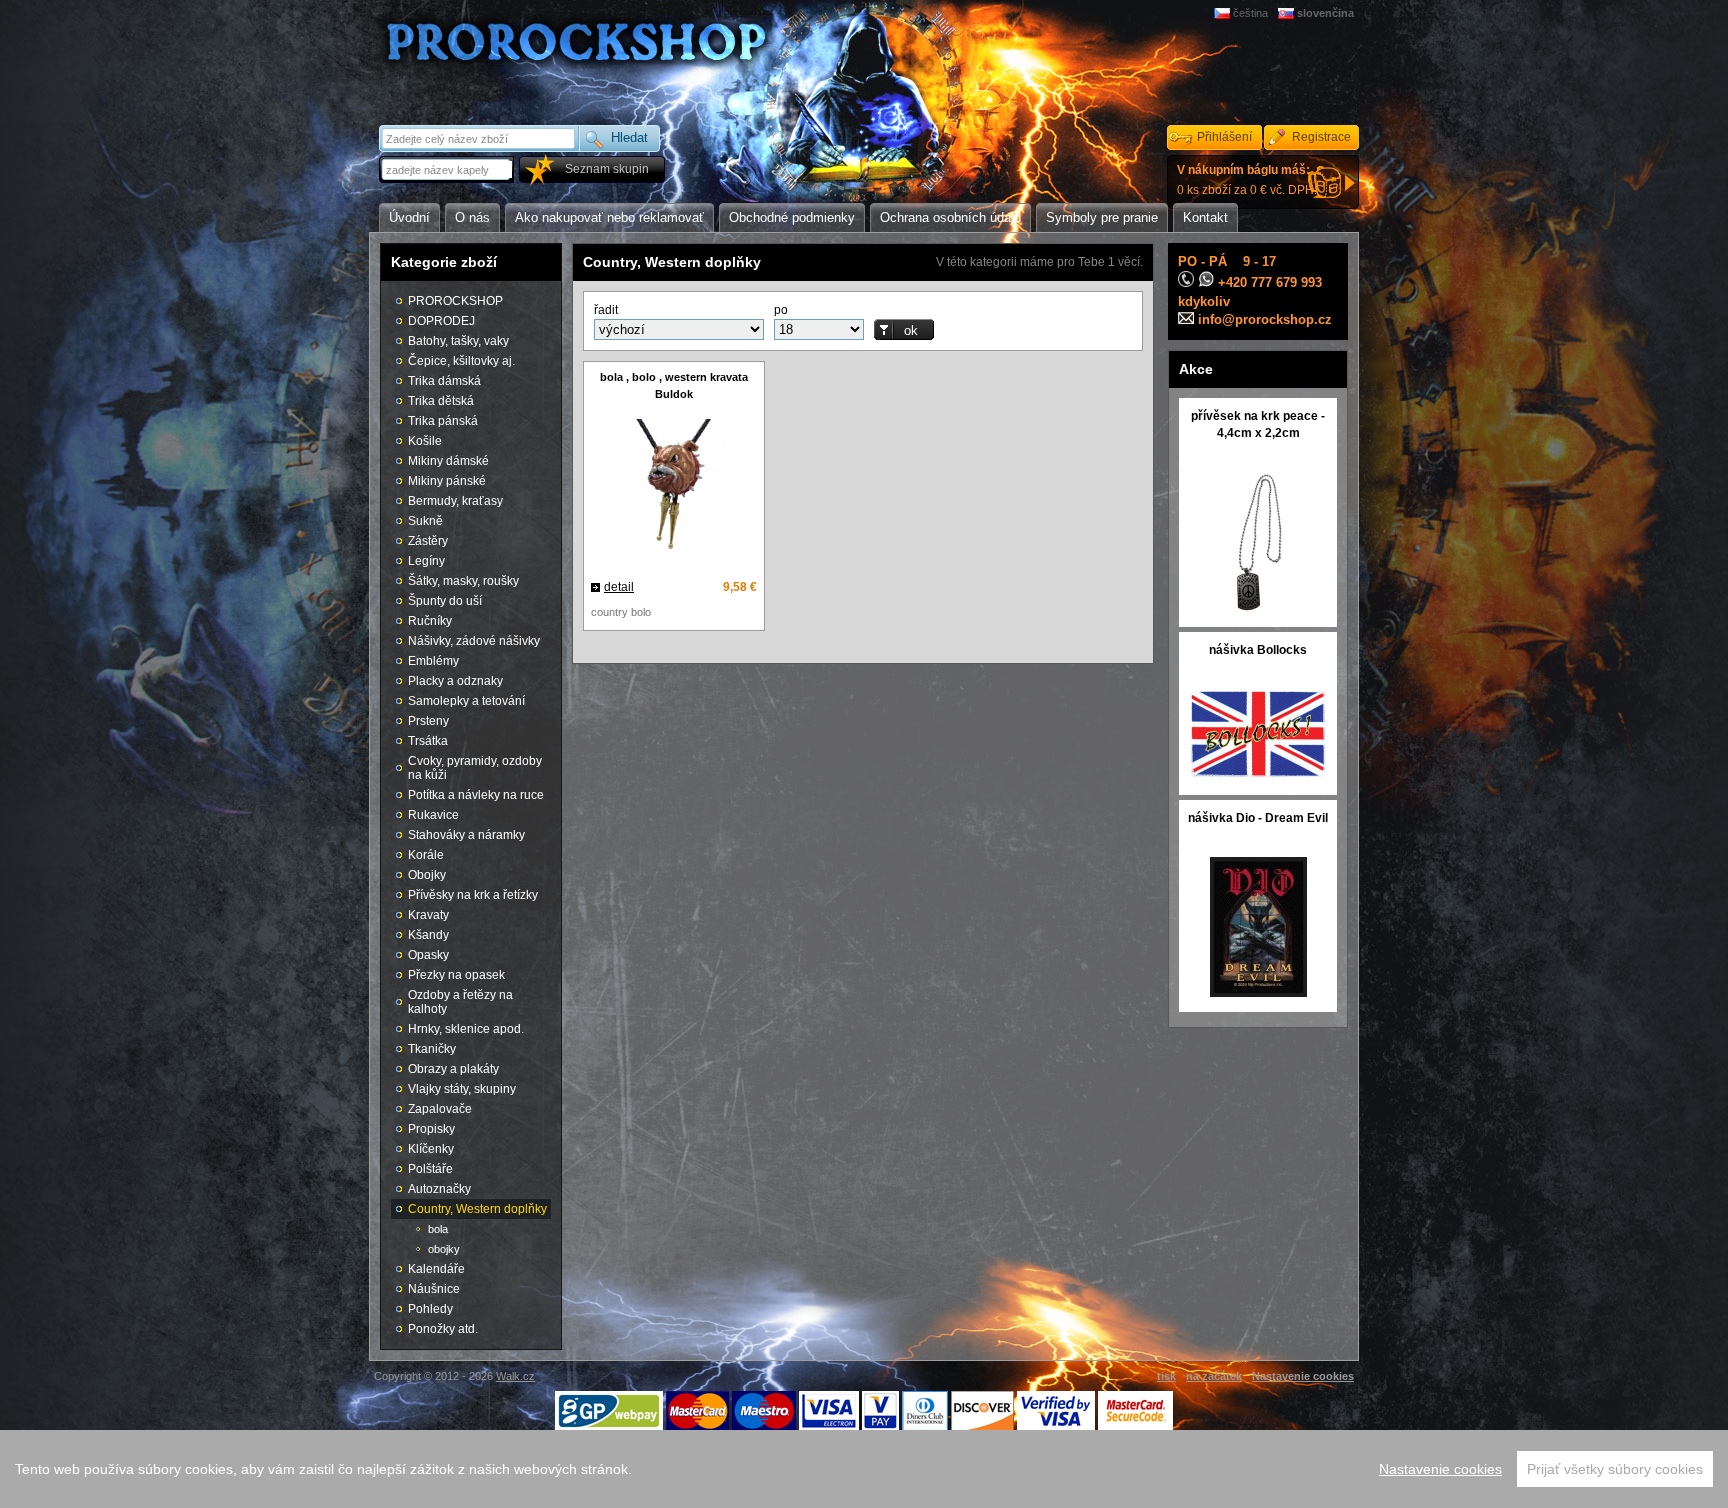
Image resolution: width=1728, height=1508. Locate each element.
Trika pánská (443, 421)
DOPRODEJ (441, 321)
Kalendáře (436, 1269)
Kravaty (428, 915)
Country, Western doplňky (477, 1209)
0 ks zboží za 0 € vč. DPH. (1247, 180)
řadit (606, 310)
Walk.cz (515, 1376)
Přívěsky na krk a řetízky (473, 895)
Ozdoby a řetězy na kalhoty (460, 1002)
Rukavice (433, 815)
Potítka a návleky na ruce (476, 795)
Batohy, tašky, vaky (458, 341)
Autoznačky (439, 1189)
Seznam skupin (607, 169)
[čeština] (1223, 13)
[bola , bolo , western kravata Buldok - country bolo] (674, 491)
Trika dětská (441, 401)
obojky (444, 1249)
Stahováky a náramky (466, 835)
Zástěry (428, 541)
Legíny (426, 561)
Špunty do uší (445, 601)
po (781, 310)
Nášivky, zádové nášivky (474, 641)
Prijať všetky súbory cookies (1615, 1469)
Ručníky (430, 621)
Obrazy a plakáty (453, 1069)
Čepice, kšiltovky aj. (461, 361)
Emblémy (433, 661)
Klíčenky (431, 1149)
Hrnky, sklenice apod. (466, 1029)
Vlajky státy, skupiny (462, 1089)
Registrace (1321, 137)
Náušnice (434, 1289)
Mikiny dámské (448, 461)
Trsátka (428, 741)
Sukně (425, 521)
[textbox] (448, 169)
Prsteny (428, 721)
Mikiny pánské (447, 481)
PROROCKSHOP (455, 301)
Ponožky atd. (443, 1329)
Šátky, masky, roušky (463, 581)
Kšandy (428, 935)
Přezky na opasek (456, 975)
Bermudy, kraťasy (455, 501)
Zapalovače (440, 1109)
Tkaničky (432, 1049)
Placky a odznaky (455, 681)
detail (619, 587)
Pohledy (430, 1309)
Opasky (428, 955)
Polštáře (430, 1169)
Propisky (431, 1129)
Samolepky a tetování (466, 701)
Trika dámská (444, 381)
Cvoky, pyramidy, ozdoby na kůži (475, 768)
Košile (425, 441)
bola (438, 1229)
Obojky (427, 875)
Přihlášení (1224, 137)
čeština (1250, 13)
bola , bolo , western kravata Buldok (674, 385)
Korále (426, 855)
